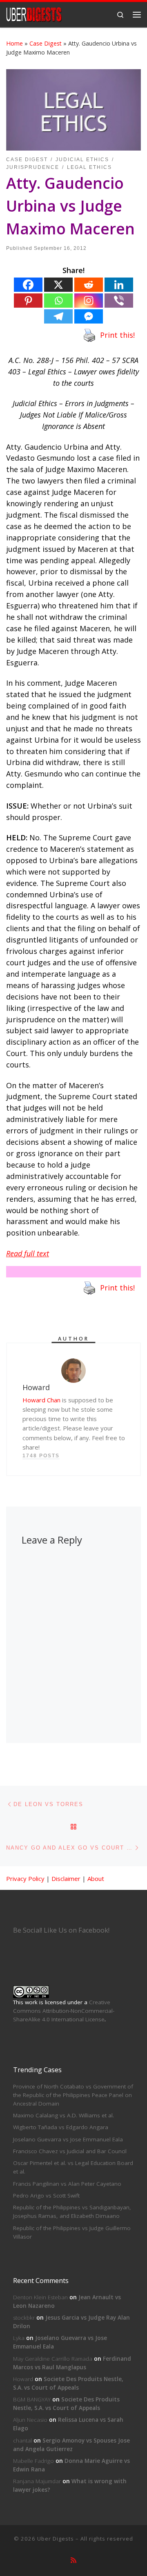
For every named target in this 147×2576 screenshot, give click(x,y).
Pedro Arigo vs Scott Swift (46, 2196)
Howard (23, 2379)
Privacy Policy (25, 1878)
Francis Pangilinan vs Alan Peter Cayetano (67, 2184)
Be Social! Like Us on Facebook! (61, 1930)
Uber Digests (56, 2539)
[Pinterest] (28, 301)
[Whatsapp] (58, 301)
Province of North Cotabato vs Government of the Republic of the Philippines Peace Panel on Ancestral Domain (73, 2095)
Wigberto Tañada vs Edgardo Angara (61, 2127)
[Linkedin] (119, 285)
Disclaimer (66, 1878)
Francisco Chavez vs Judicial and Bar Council (70, 2151)
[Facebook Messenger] (89, 316)
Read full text (28, 1253)
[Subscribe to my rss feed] (73, 2560)
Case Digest (46, 43)
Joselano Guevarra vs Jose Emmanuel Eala (68, 2139)
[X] (58, 285)
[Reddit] (89, 285)
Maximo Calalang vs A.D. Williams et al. (63, 2115)
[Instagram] (89, 301)
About (96, 1878)
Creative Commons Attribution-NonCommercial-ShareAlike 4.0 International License (64, 2011)
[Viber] (119, 301)
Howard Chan (41, 1400)
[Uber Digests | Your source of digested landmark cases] (34, 14)
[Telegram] (58, 316)
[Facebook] (28, 285)
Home (14, 43)
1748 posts (41, 1456)
